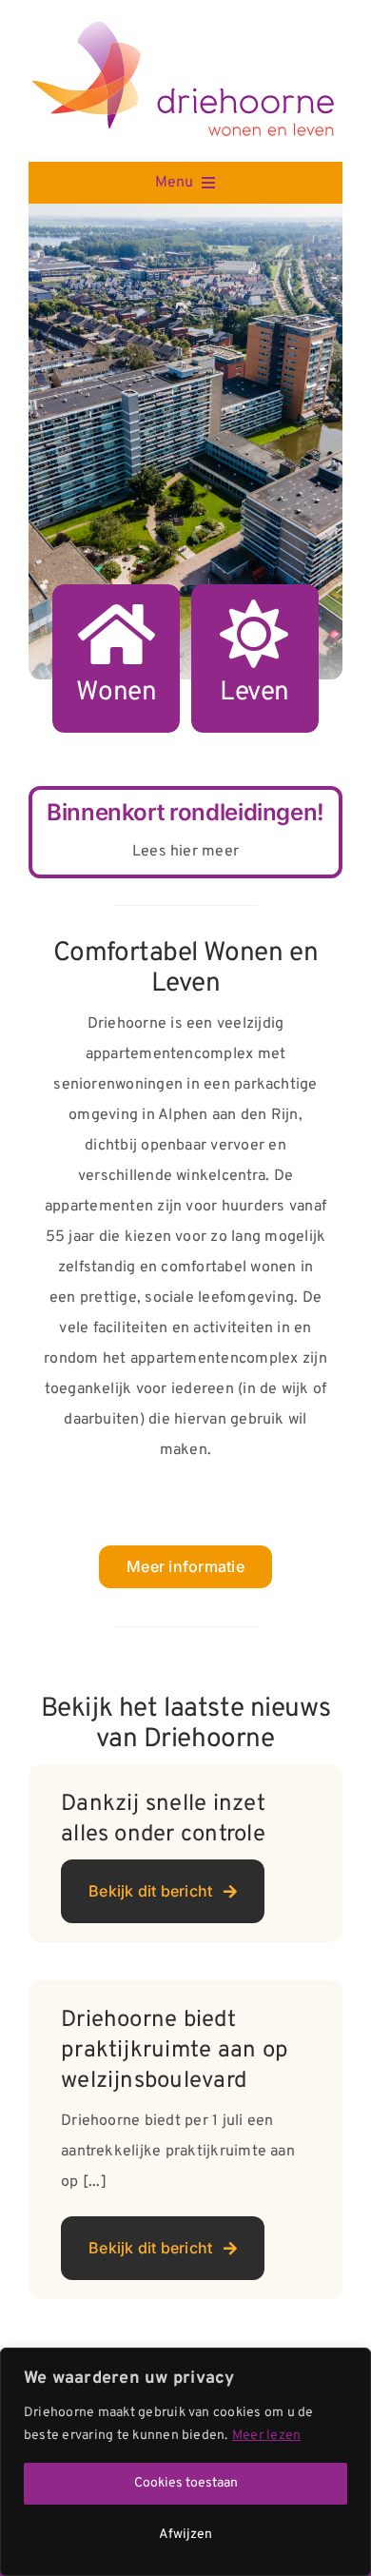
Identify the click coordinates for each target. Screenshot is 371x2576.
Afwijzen (185, 2535)
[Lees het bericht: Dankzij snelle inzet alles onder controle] (185, 1853)
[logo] (185, 26)
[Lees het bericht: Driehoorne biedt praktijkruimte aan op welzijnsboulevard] (185, 2140)
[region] (185, 2462)
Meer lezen (266, 2436)
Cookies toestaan (186, 2483)
